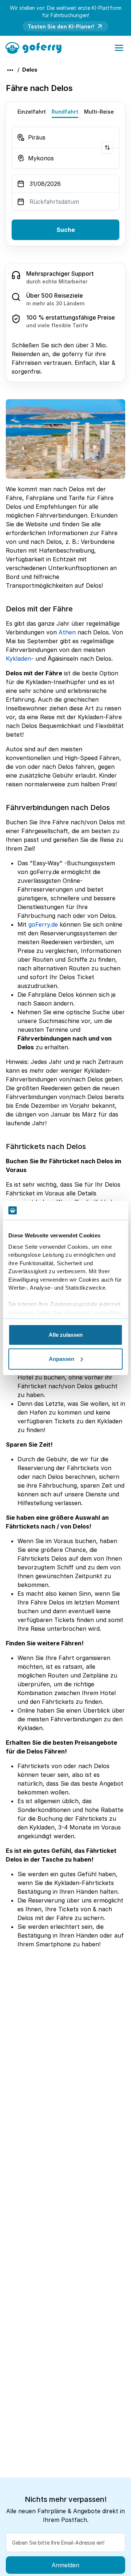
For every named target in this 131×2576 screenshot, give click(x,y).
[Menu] (119, 48)
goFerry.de (43, 924)
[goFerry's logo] (36, 47)
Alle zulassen (66, 1335)
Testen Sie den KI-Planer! (61, 26)
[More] (10, 70)
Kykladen (18, 659)
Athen (67, 632)
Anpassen (61, 1359)
